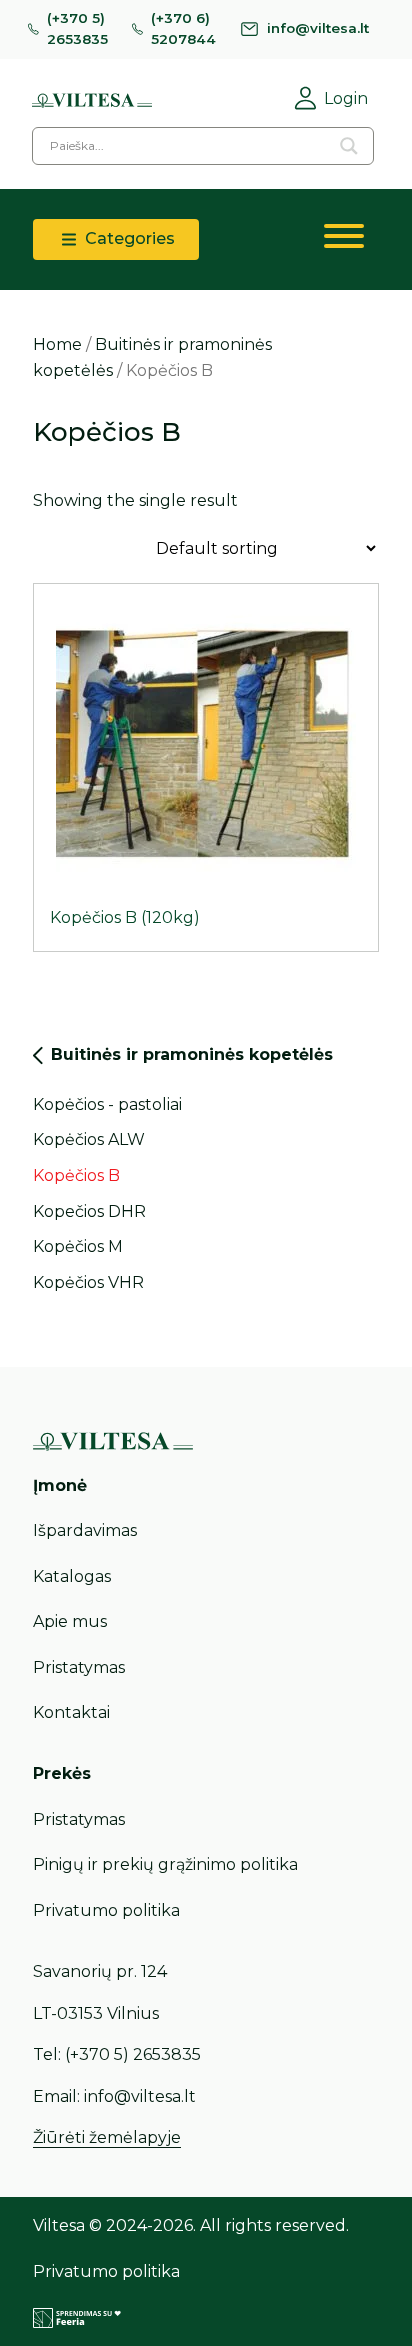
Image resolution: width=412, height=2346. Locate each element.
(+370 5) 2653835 (77, 29)
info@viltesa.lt (318, 28)
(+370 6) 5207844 (183, 29)
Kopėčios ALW (89, 1139)
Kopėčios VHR (88, 1282)
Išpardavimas (85, 1530)
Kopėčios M (78, 1246)
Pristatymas (79, 1667)
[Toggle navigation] (344, 240)
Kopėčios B (76, 1175)
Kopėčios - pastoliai (107, 1104)
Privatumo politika (106, 1910)
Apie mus (70, 1621)
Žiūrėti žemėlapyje (107, 2137)
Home (57, 344)
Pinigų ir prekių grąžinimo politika (165, 1864)
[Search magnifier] (349, 146)
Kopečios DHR (89, 1211)
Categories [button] (128, 238)
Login (346, 98)
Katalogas (72, 1576)
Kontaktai (71, 1712)
